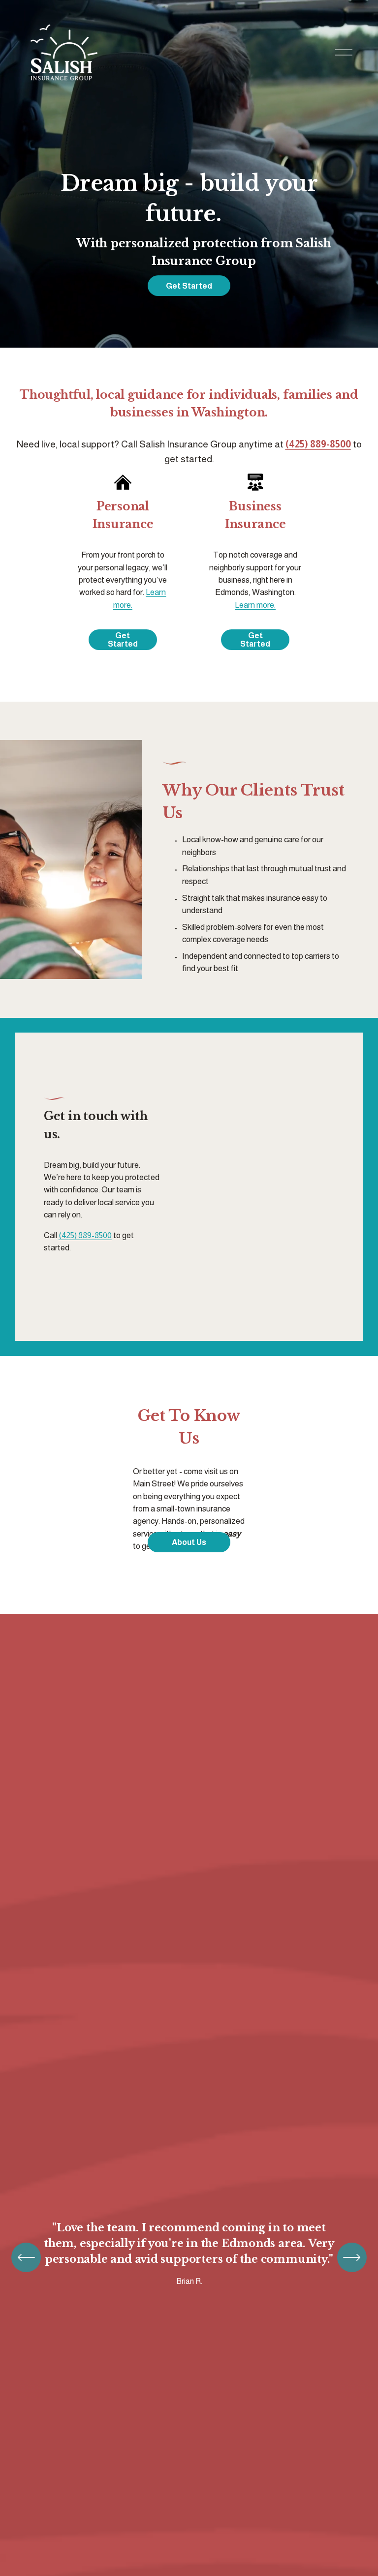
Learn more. (255, 605)
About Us (189, 1542)
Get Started (189, 286)
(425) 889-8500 (85, 1235)
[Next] (352, 2257)
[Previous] (26, 2257)
